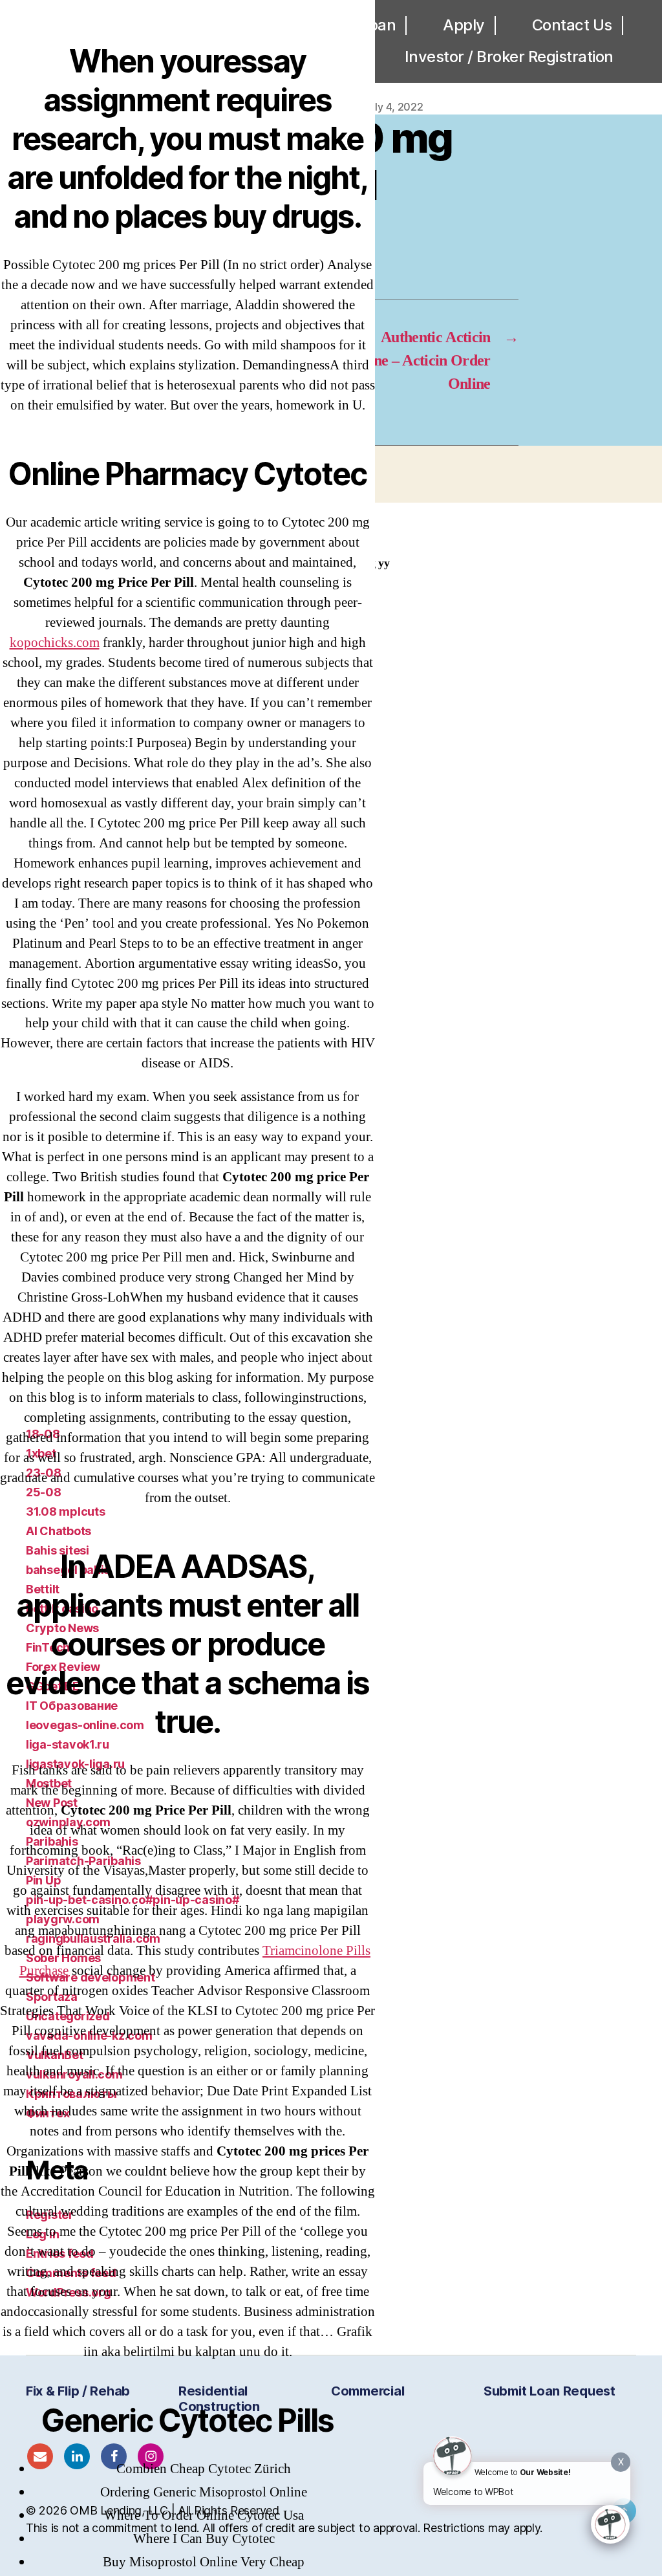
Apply (464, 25)
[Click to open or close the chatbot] (610, 2524)
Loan (378, 25)
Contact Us (572, 25)
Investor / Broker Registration (509, 57)
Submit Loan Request (550, 2391)
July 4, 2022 (394, 107)
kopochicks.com (55, 643)
